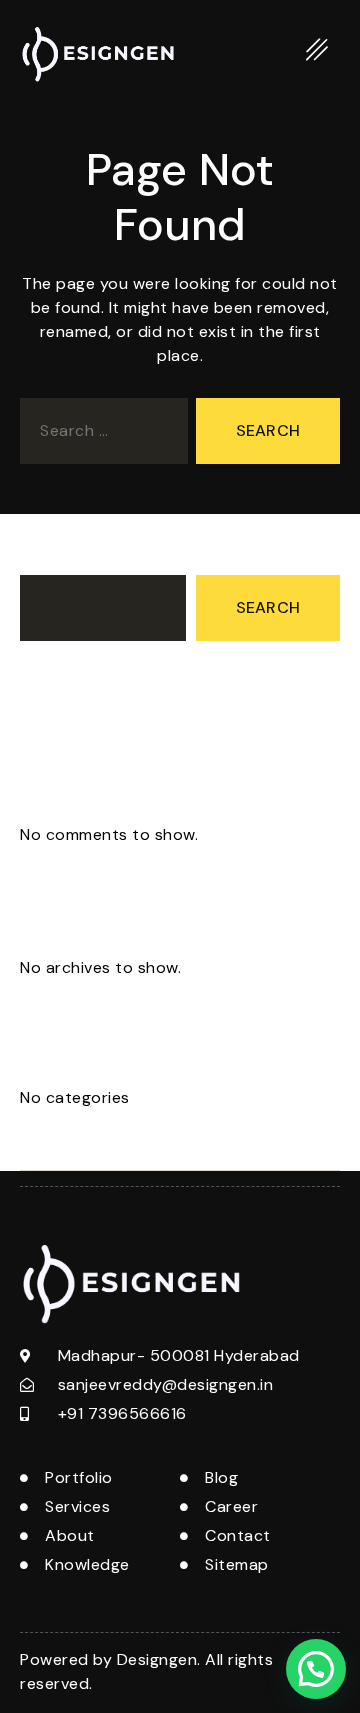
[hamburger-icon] (317, 54)
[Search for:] (100, 435)
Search (47, 556)
